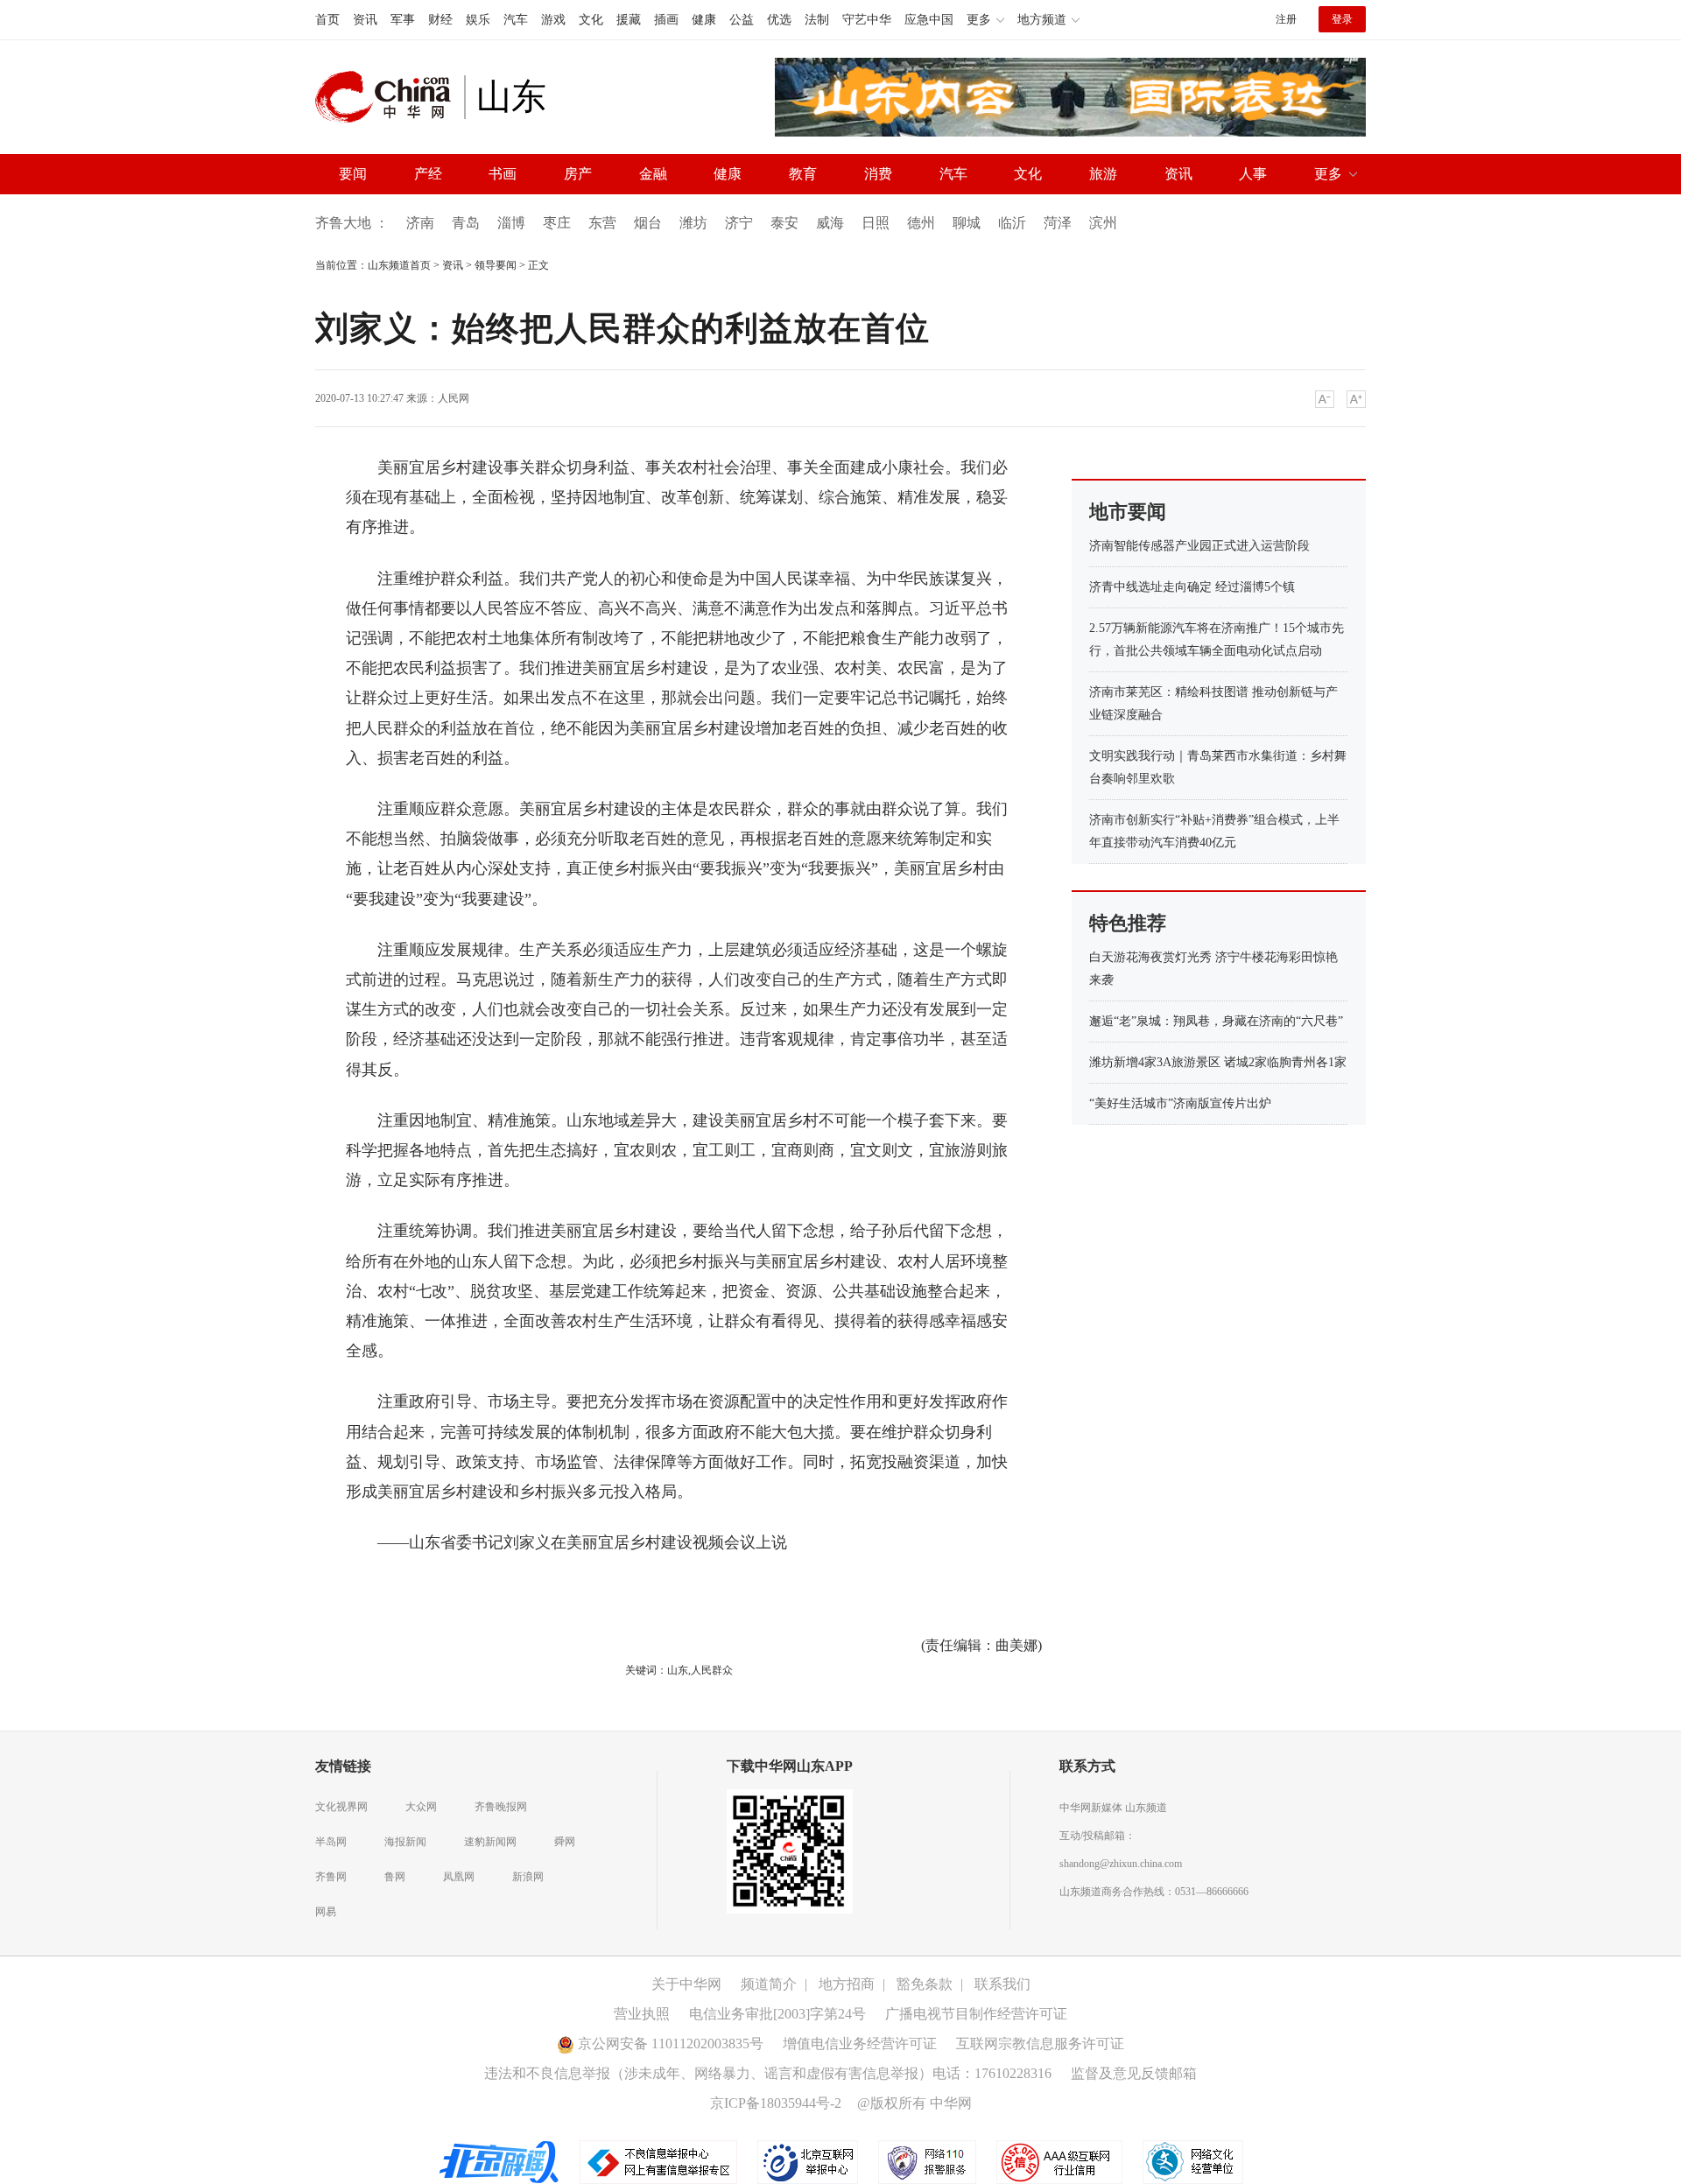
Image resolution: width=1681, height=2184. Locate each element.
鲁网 (395, 1877)
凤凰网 (459, 1877)
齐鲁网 (331, 1877)
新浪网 (528, 1877)
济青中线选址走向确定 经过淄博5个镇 (1192, 587)
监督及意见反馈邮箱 (1134, 2073)
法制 (817, 20)
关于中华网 (686, 1984)
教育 (803, 174)
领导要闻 (496, 265)
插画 (666, 20)
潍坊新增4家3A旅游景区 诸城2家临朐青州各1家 (1218, 1062)
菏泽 (1058, 223)
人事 (1253, 174)
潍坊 (693, 223)
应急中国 (929, 20)
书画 (503, 174)
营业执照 (642, 2014)
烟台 (648, 223)
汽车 (516, 20)
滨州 (1103, 223)
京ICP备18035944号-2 (776, 2103)
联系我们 (1002, 1984)
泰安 (784, 223)
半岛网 (331, 1842)
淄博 (511, 223)
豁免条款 (925, 1984)
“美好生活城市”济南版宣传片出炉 (1180, 1103)
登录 (1342, 19)
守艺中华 (867, 20)
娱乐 (478, 20)
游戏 (553, 20)
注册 (1286, 19)
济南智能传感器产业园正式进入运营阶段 (1199, 546)
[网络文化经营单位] (1193, 2160)
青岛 (466, 223)
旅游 (1103, 174)
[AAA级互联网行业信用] (1059, 2160)
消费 (878, 174)
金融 (653, 174)
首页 (327, 20)
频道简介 (769, 1984)
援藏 (629, 20)
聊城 (967, 223)
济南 (420, 223)
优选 (779, 20)
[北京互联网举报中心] (809, 2160)
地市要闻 (1128, 512)
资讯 (365, 20)
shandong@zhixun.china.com (1121, 1864)
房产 (578, 174)
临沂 (1012, 223)
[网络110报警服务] (928, 2160)
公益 (742, 20)
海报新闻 (405, 1842)
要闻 (353, 174)
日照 (876, 223)
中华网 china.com (390, 97)
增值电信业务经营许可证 (860, 2044)
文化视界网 (341, 1807)
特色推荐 (1128, 923)
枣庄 (557, 223)
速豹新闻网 (490, 1842)
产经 (428, 174)
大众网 (421, 1807)
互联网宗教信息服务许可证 (1040, 2044)
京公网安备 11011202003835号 (669, 2044)
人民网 (454, 398)
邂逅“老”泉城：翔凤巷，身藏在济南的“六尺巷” (1216, 1021)
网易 (326, 1912)
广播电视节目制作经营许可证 (976, 2014)
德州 (921, 223)
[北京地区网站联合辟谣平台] (500, 2160)
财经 (440, 20)
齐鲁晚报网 (501, 1807)
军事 (403, 20)
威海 (830, 223)
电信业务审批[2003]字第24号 (777, 2014)
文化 (591, 20)
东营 (602, 223)
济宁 (739, 223)
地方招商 (847, 1984)
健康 (704, 20)
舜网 (565, 1842)
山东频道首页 (399, 265)
